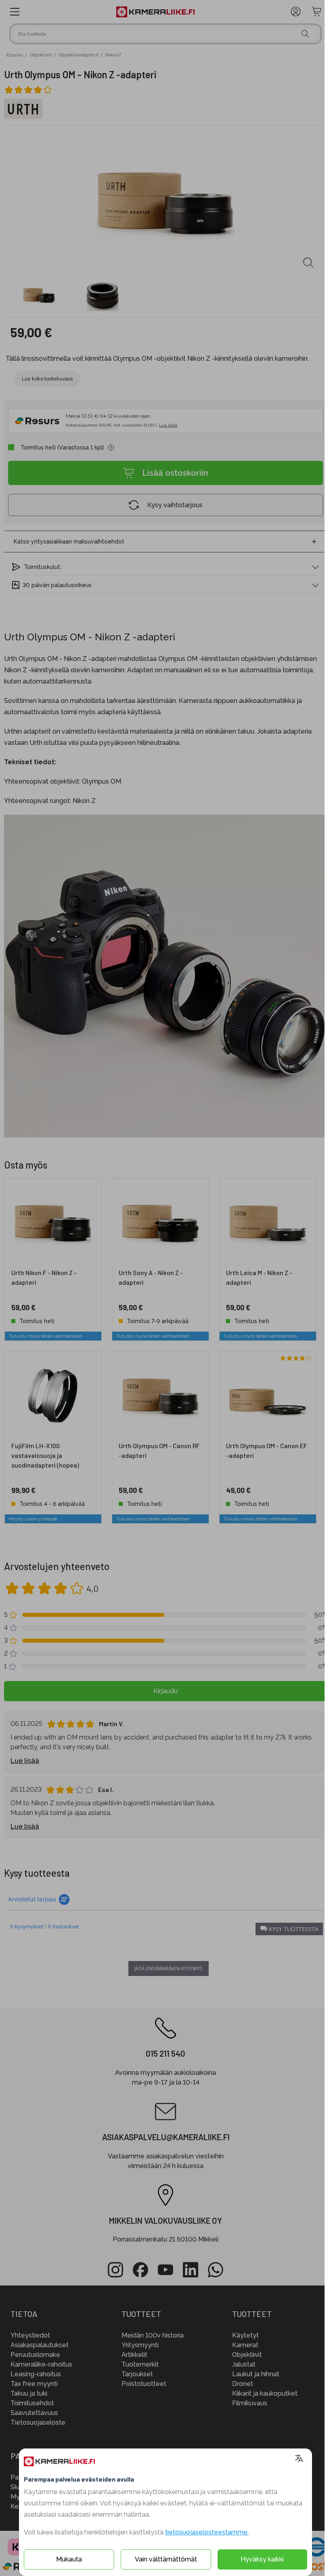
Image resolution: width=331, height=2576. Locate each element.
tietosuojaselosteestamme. (207, 2532)
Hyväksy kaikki (262, 2559)
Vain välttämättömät (166, 2559)
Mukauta (69, 2559)
